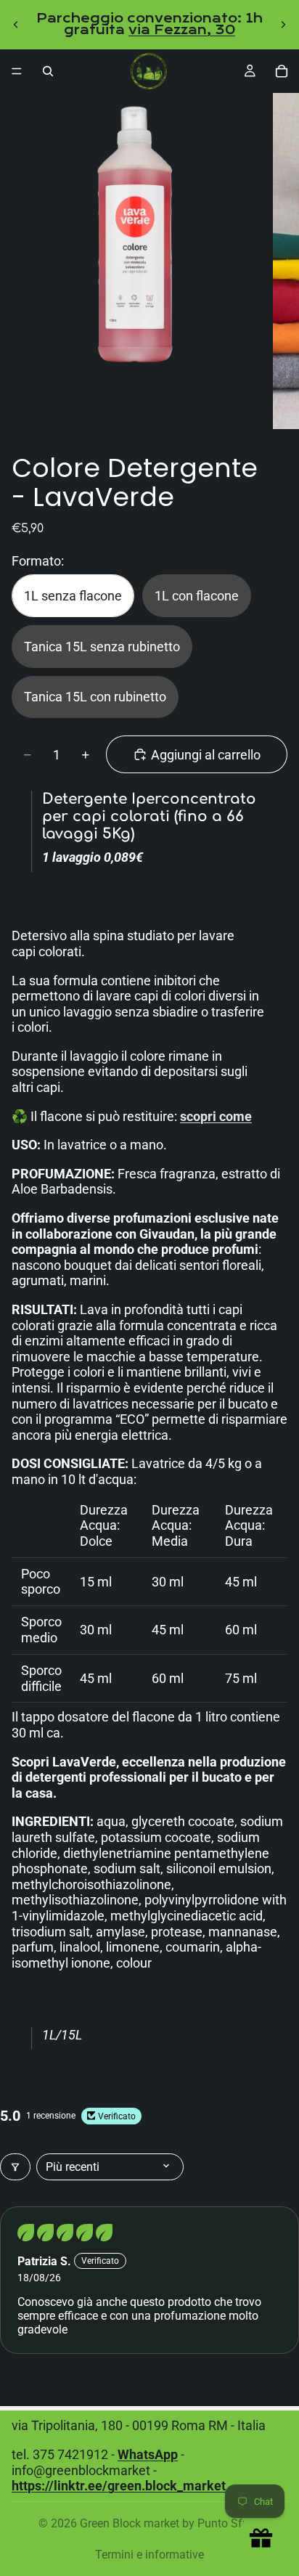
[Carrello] (282, 71)
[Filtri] (15, 2167)
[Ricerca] (48, 71)
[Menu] (17, 71)
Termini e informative (149, 2555)
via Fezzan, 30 (182, 30)
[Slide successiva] (283, 25)
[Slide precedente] (16, 25)
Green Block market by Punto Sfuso (171, 2523)
